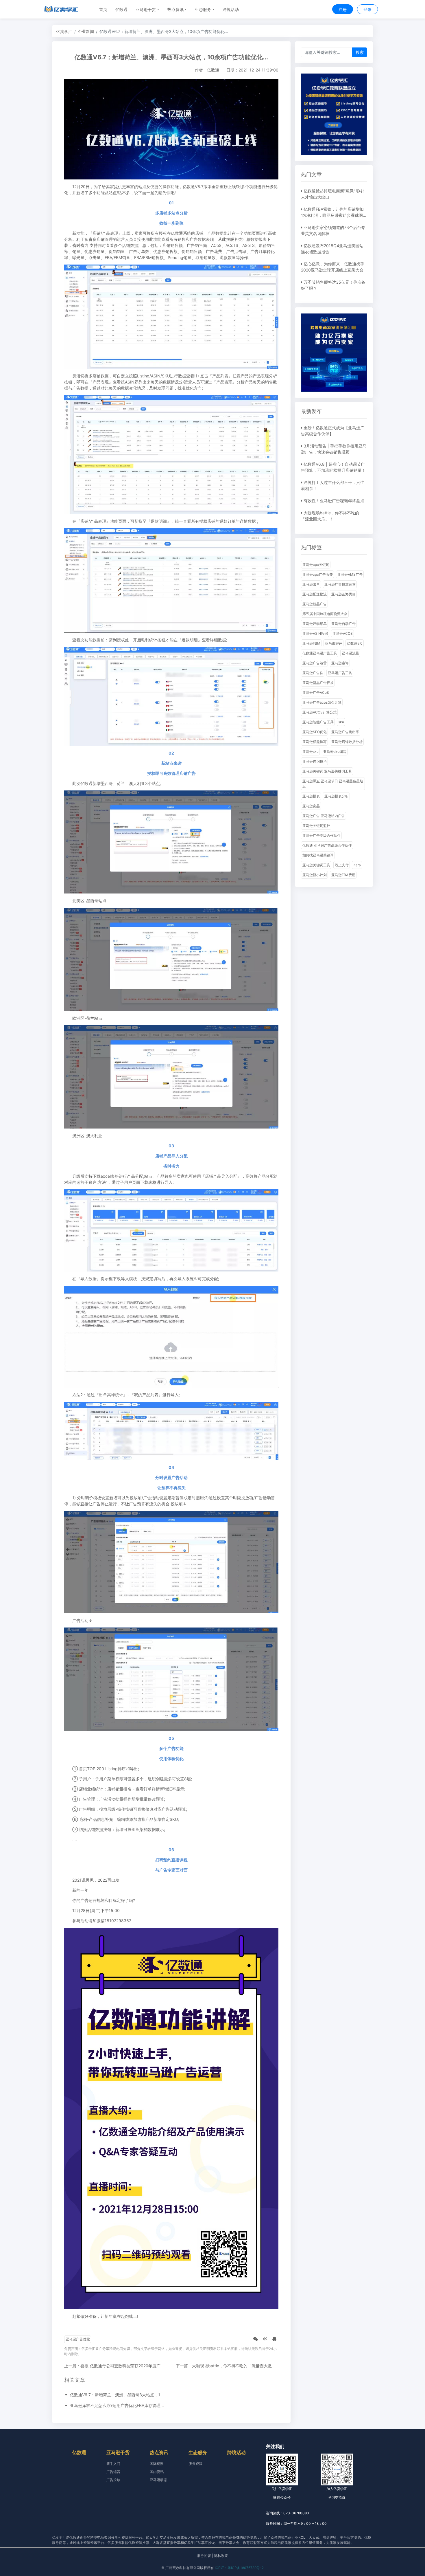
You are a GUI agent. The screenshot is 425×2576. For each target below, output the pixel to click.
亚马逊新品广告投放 (318, 683)
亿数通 (121, 9)
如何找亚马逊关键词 (318, 855)
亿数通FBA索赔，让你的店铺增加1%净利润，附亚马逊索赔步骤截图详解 (334, 215)
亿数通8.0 (355, 643)
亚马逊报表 (311, 796)
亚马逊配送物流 (315, 594)
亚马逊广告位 (313, 673)
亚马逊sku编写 (335, 752)
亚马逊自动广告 (343, 624)
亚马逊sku (311, 752)
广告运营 (113, 2472)
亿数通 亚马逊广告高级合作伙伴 (327, 845)
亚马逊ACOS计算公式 (319, 712)
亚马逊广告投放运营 (340, 584)
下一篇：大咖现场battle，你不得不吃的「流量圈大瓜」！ (228, 2366)
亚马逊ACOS (343, 633)
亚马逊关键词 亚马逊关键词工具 (327, 771)
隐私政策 (221, 2556)
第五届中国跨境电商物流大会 (325, 614)
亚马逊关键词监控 (316, 826)
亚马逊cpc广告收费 (318, 574)
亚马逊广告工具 (340, 673)
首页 (103, 9)
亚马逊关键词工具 (316, 865)
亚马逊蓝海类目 (343, 594)
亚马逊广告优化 (78, 2339)
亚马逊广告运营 (315, 663)
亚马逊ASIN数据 (315, 633)
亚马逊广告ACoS (316, 692)
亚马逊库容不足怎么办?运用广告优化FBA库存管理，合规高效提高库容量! (118, 2405)
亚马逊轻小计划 (315, 875)
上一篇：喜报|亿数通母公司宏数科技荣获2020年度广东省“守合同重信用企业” (134, 2366)
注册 (343, 9)
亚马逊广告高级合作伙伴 (321, 835)
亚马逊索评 (340, 663)
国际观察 (157, 2464)
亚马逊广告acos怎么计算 (322, 702)
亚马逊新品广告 (315, 604)
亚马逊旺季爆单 (315, 624)
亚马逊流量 (350, 653)
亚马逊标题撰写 (315, 742)
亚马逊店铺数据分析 (347, 742)
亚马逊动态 (158, 2480)
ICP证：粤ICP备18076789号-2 (239, 2568)
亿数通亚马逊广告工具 (320, 653)
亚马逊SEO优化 (315, 732)
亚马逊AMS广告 (350, 574)
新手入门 (113, 2464)
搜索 (360, 52)
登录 (367, 9)
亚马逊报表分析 (337, 796)
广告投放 (113, 2480)
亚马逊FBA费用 (343, 875)
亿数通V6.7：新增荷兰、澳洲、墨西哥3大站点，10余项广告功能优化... (118, 2395)
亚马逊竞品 (311, 806)
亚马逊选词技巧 (315, 761)
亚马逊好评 (334, 643)
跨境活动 (231, 9)
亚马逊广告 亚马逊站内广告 (324, 816)
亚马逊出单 (311, 584)
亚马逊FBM (311, 643)
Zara (357, 865)
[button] (147, 9)
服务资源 (195, 2464)
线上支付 (342, 865)
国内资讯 (157, 2472)
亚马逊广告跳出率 (345, 732)
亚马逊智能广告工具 (318, 722)
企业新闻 (86, 31)
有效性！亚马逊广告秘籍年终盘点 (334, 501)
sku (341, 722)
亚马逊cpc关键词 (316, 565)
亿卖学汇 (64, 31)
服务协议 (204, 2556)
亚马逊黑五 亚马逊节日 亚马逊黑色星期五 (333, 784)
